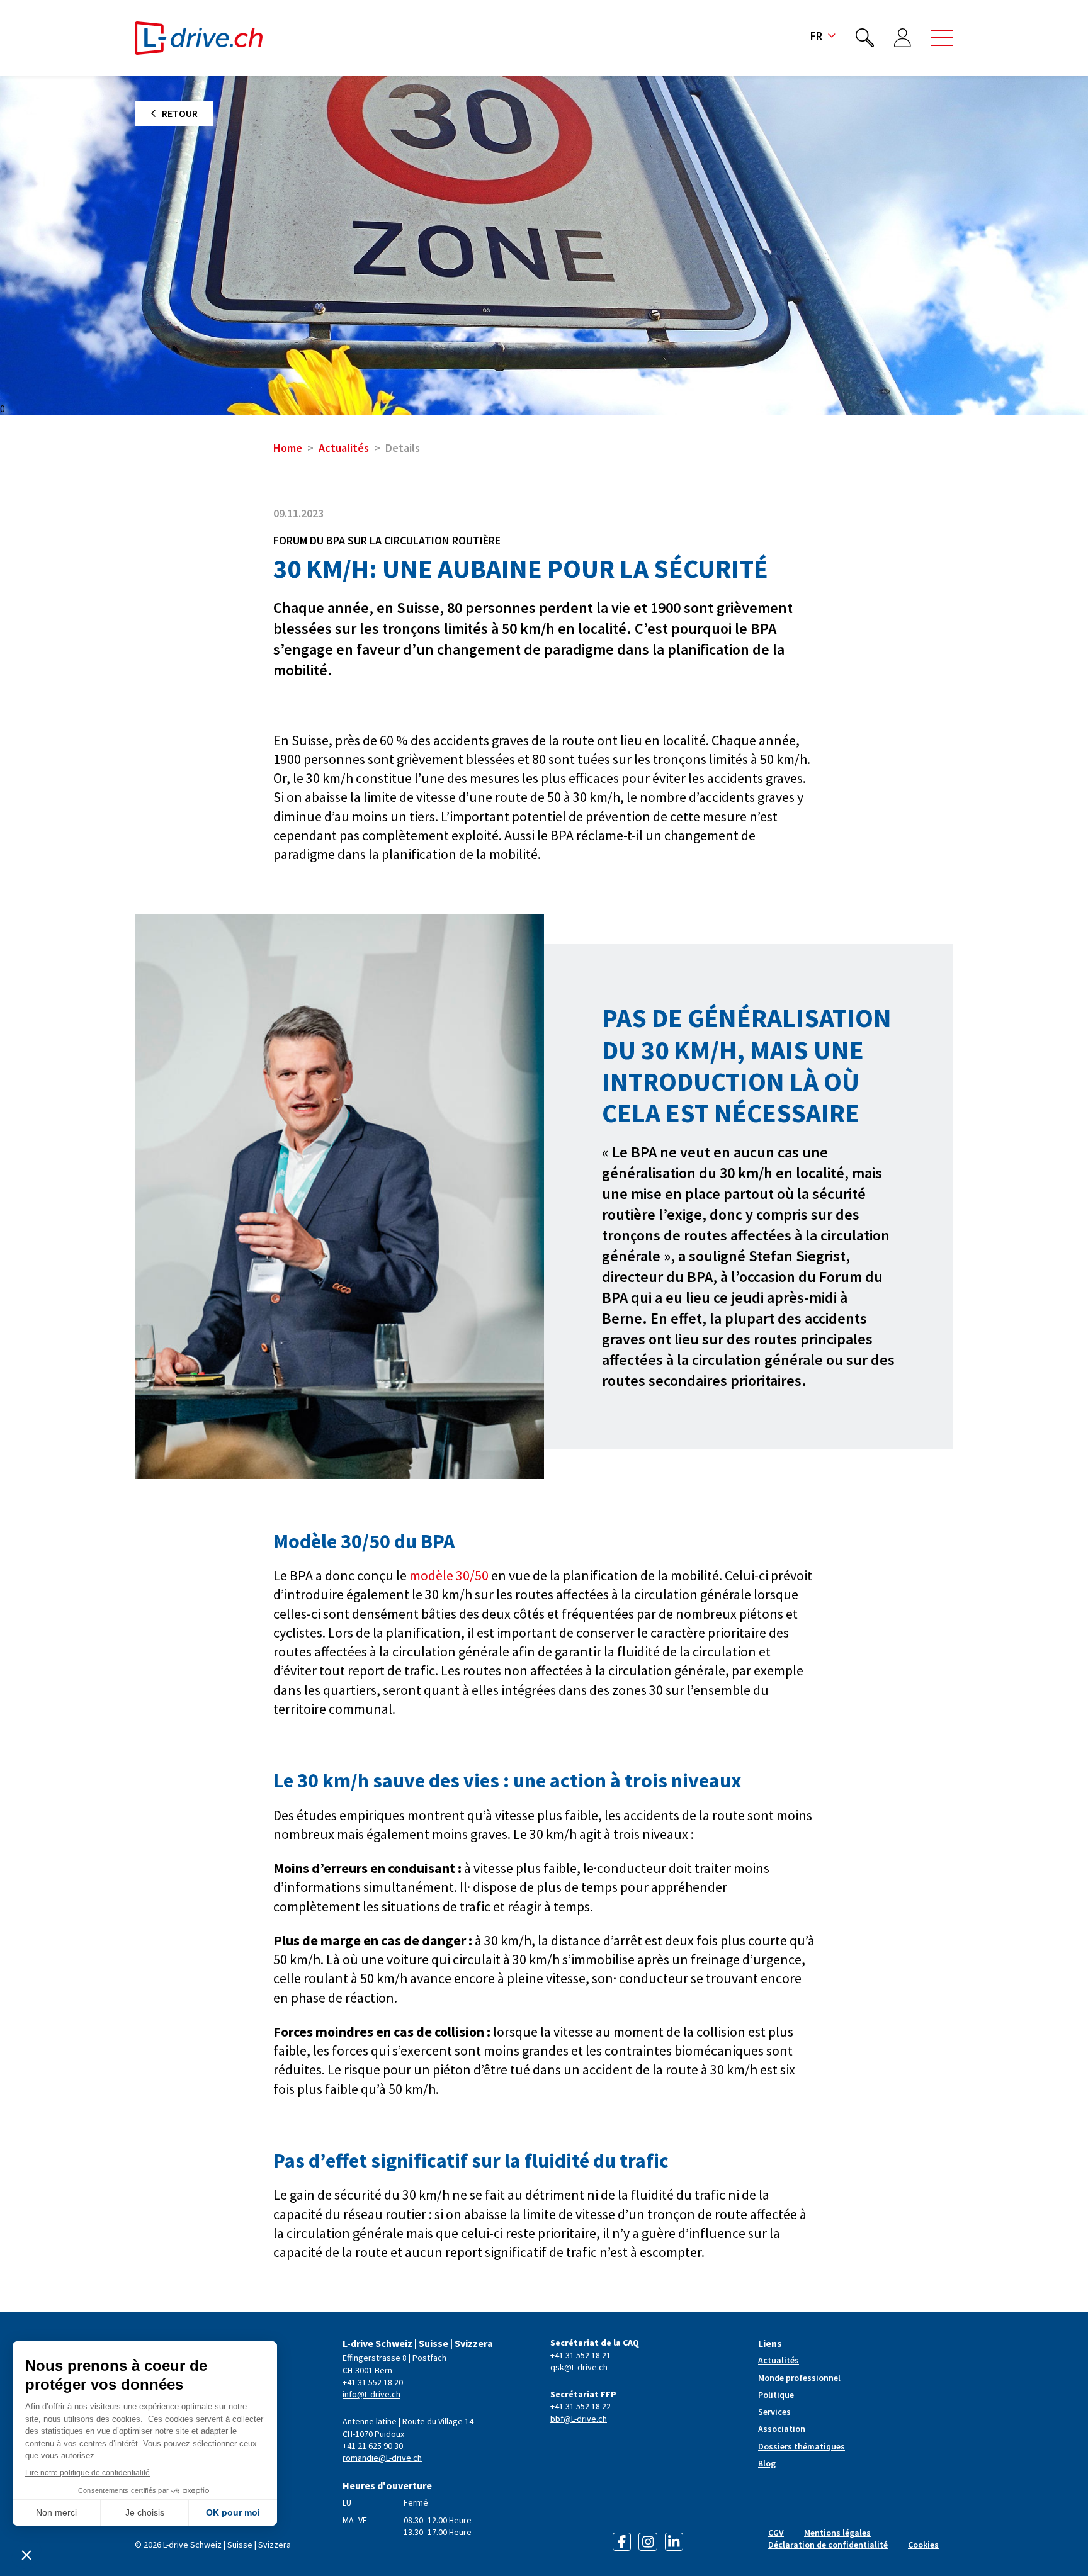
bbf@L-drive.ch (579, 2419)
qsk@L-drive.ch (579, 2367)
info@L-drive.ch (371, 2394)
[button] (942, 38)
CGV (776, 2533)
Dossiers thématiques (802, 2446)
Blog (767, 2463)
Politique (776, 2395)
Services (774, 2412)
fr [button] (816, 36)
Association (782, 2429)
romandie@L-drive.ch (382, 2458)
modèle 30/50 (449, 1575)
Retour (180, 113)
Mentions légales (837, 2533)
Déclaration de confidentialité (828, 2545)
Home (288, 448)
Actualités (344, 448)
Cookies (923, 2545)
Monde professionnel (799, 2378)
